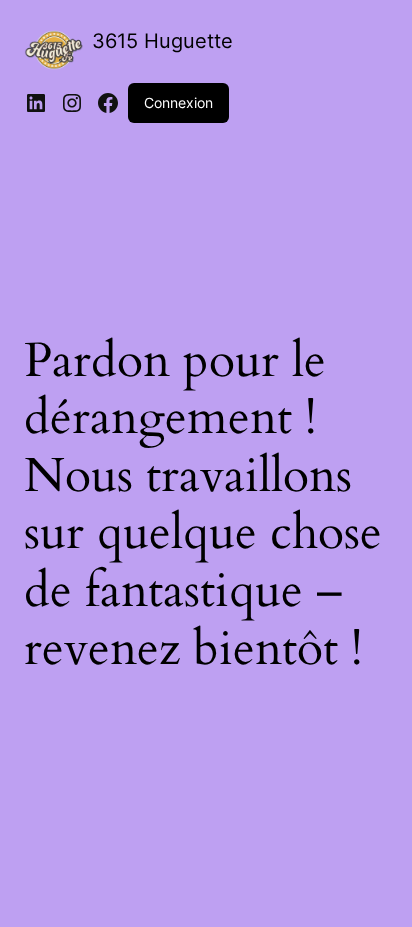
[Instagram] (72, 103)
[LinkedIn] (36, 103)
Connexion (178, 102)
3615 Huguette (162, 41)
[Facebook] (108, 103)
